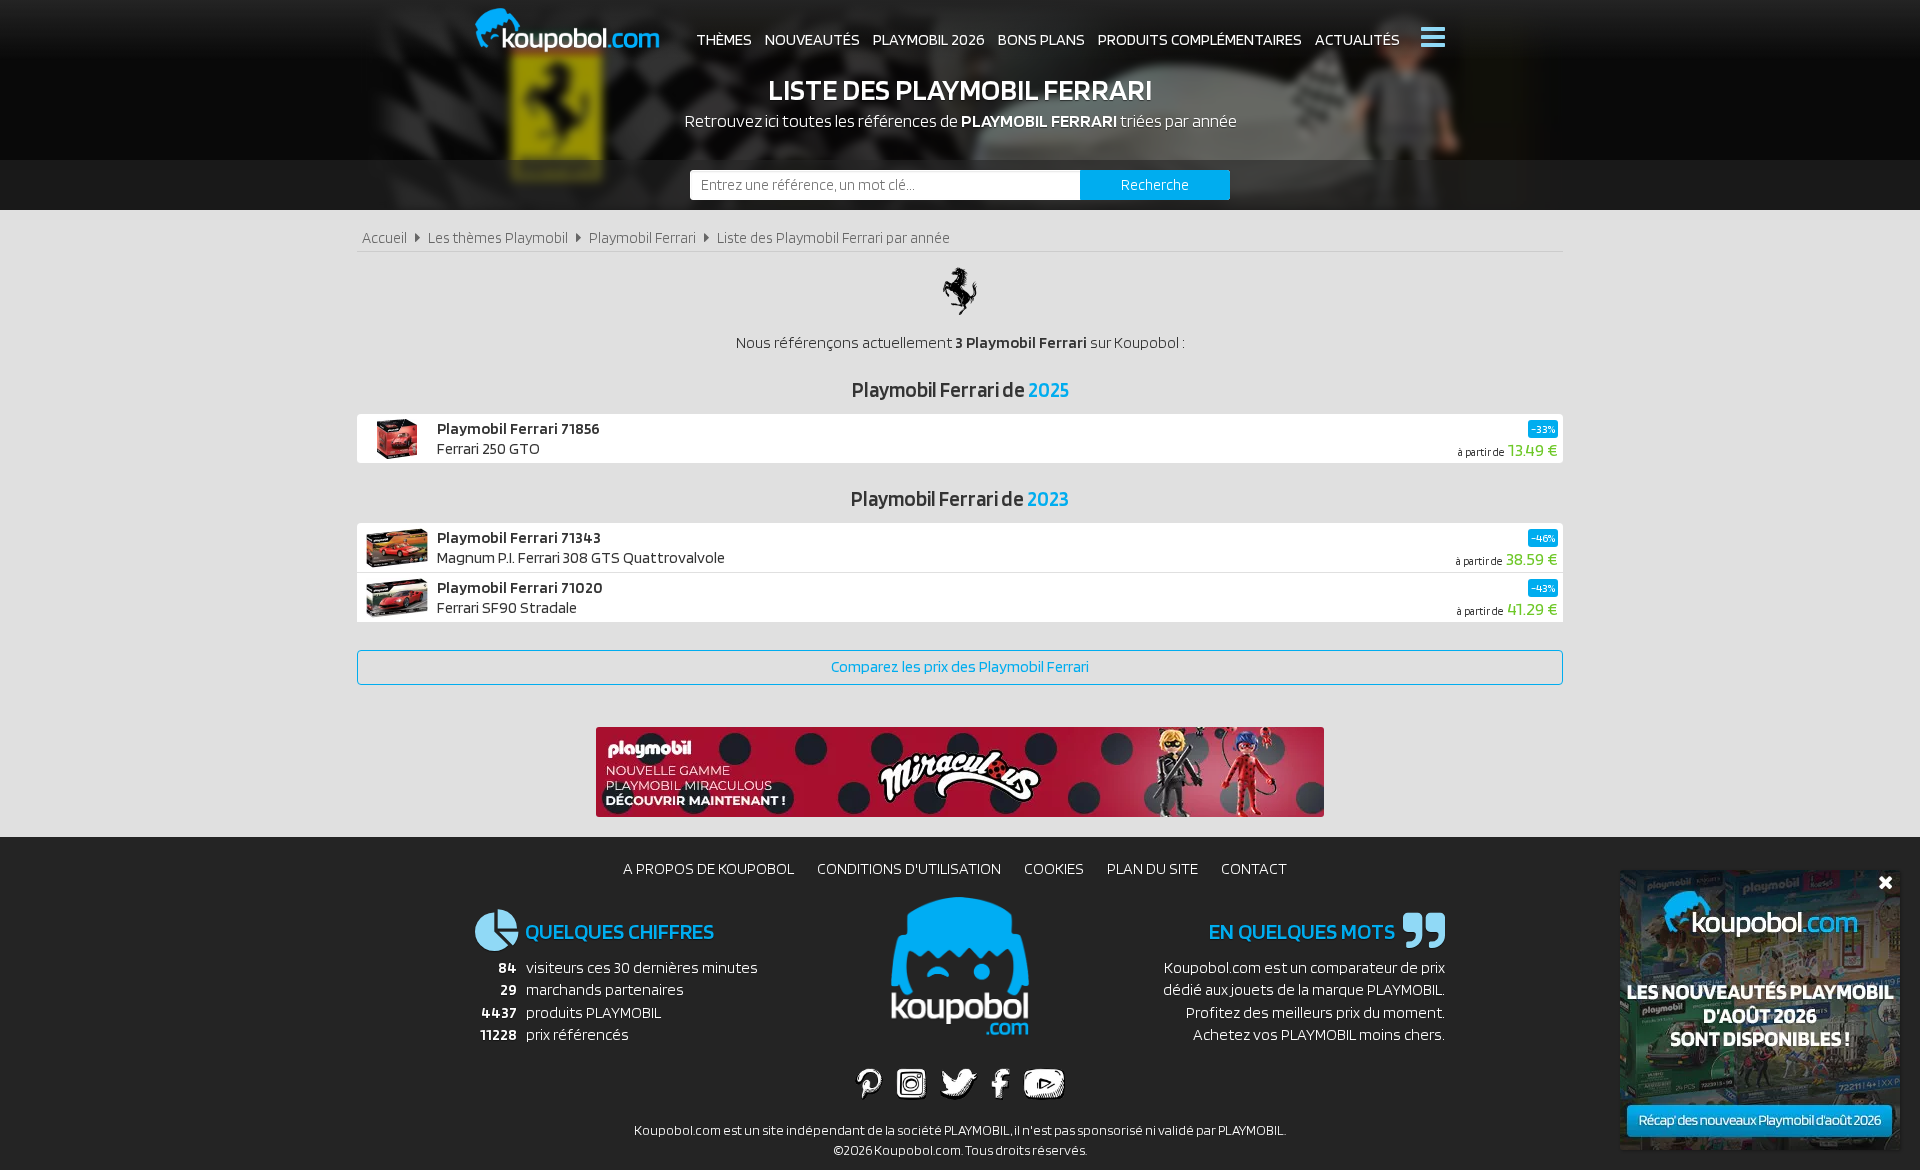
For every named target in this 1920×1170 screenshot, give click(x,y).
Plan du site (1152, 868)
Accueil (384, 237)
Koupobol (580, 30)
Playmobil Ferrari (642, 237)
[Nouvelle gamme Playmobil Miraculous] (960, 811)
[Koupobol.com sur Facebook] (1000, 1083)
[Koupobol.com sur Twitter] (959, 1083)
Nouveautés (812, 39)
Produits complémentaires (1200, 39)
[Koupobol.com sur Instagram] (911, 1083)
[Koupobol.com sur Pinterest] (869, 1083)
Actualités (1357, 39)
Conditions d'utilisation (909, 868)
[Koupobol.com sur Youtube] (1044, 1083)
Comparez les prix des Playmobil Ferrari (960, 666)
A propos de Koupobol (708, 868)
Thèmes (724, 39)
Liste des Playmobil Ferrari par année (833, 237)
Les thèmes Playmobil (498, 237)
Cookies (1054, 868)
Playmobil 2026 (929, 39)
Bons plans (1041, 39)
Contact (1254, 868)
